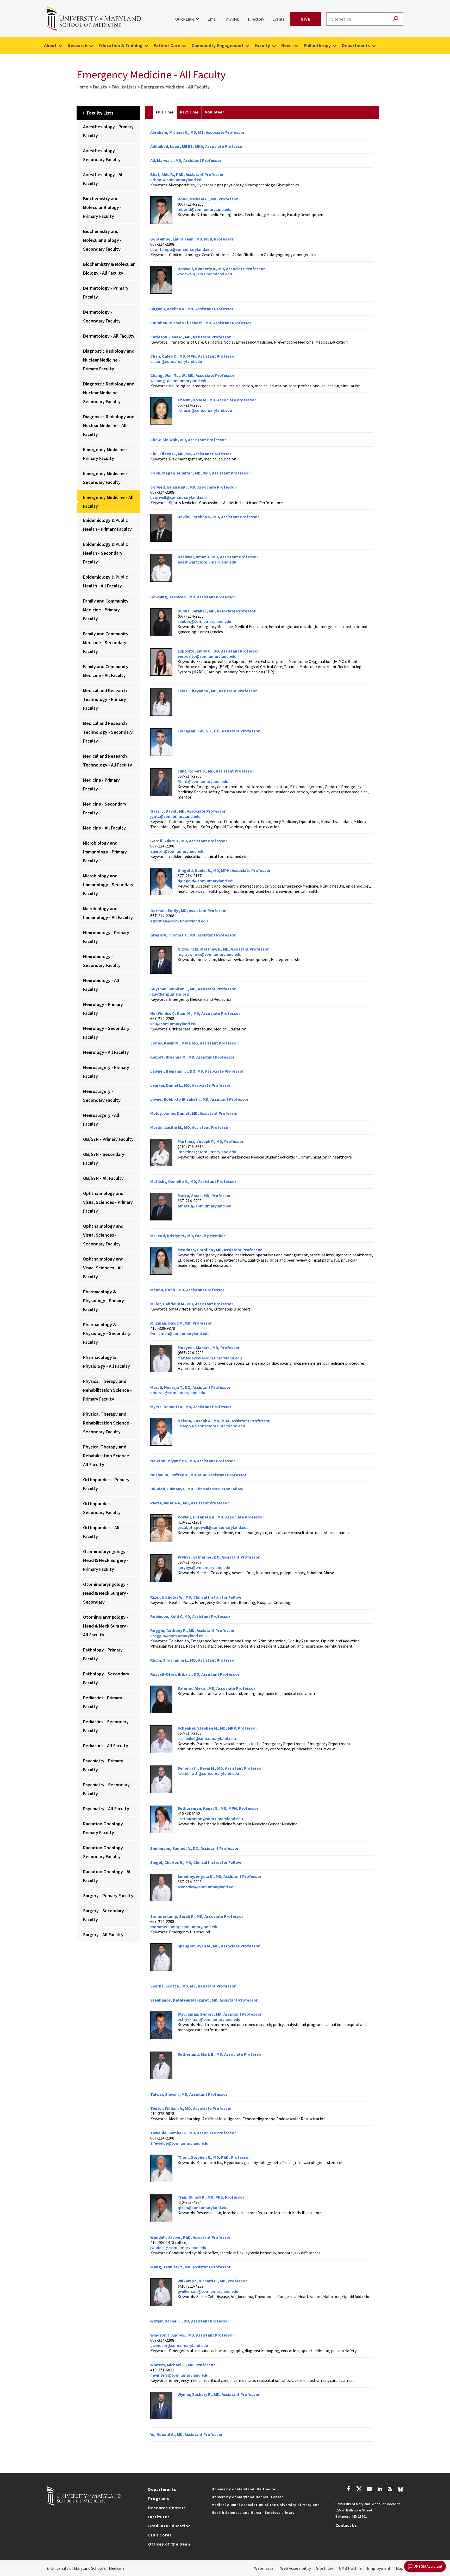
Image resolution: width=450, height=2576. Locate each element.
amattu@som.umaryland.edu (205, 1206)
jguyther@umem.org (170, 994)
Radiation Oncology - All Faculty (107, 1876)
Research (77, 45)
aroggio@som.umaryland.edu (178, 1636)
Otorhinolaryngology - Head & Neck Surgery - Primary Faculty (106, 1560)
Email (213, 19)
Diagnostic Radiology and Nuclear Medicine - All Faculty (109, 425)
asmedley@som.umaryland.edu (207, 1887)
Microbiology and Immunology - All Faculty (108, 913)
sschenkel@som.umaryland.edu (207, 1738)
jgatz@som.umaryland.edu (175, 816)
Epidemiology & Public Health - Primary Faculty (107, 525)
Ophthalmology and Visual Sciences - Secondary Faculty (103, 1235)
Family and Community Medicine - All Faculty (106, 671)
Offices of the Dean (169, 2544)
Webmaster (265, 2568)
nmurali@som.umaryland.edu (178, 1393)
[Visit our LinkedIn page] (380, 2490)
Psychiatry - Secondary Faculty (106, 1789)
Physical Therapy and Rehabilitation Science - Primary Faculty (107, 1390)
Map (400, 2568)
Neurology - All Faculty (106, 1052)
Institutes (159, 2517)
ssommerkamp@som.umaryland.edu (184, 1927)
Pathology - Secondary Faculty (106, 1678)
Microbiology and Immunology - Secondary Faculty (108, 885)
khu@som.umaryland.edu (174, 1024)
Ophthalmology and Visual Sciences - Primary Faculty (108, 1202)
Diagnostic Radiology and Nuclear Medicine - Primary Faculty (109, 360)
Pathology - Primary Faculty (103, 1654)
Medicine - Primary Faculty (101, 784)
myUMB (233, 19)
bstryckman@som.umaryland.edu (209, 2019)
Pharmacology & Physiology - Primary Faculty (104, 1300)
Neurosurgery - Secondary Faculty (102, 1096)
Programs (159, 2498)
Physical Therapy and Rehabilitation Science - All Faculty (107, 1456)
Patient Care (167, 45)
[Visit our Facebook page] (348, 2490)
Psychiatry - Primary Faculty (103, 1765)
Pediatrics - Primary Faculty (103, 1702)
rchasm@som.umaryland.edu (205, 410)
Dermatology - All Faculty (109, 336)
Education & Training (120, 45)
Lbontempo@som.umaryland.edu (182, 249)
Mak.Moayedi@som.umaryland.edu (210, 1358)
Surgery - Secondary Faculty (104, 1915)
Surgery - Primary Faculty (108, 1895)
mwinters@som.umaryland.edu (179, 2375)
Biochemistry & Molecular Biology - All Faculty (109, 268)
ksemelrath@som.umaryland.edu (208, 1773)
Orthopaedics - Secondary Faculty (102, 1508)
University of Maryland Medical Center (247, 2497)
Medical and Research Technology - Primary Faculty (105, 699)
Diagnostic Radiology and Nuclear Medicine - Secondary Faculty (109, 393)
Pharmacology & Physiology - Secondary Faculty (107, 1333)
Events (278, 19)
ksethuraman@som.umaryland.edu (210, 1819)
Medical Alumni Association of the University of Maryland (266, 2505)
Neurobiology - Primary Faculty (106, 937)
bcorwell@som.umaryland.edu (179, 497)
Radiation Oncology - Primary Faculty (104, 1828)
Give (305, 19)
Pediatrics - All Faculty (106, 1746)
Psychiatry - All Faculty (106, 1809)
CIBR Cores (160, 2535)
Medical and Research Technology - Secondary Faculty (108, 732)
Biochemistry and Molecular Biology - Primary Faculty (102, 207)
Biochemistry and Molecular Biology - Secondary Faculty (102, 240)
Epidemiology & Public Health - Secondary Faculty (105, 553)
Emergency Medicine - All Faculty (108, 502)
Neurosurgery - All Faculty (101, 1120)
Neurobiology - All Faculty (101, 985)
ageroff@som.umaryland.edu (177, 851)
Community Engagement (217, 45)
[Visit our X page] (359, 2490)
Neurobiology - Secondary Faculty (102, 961)
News (287, 45)
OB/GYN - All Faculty (103, 1178)
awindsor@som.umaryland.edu (179, 2345)
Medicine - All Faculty (104, 828)
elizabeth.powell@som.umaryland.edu (213, 1527)
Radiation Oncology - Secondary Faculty (104, 1852)
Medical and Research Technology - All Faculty (108, 760)
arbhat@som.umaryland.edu (177, 180)
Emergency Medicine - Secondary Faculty (105, 478)
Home (82, 87)
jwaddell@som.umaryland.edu (178, 2248)
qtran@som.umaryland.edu (203, 2207)
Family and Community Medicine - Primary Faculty (106, 610)
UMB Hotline (350, 2568)
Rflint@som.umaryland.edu (203, 781)
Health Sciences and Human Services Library (253, 2512)
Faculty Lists (124, 87)
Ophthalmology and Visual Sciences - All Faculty (103, 1268)
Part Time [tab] (189, 112)
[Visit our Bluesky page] (401, 2490)
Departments (356, 45)
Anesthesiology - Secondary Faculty (102, 155)
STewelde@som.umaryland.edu (179, 2143)
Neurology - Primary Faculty (103, 1009)
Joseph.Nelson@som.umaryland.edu (211, 1426)
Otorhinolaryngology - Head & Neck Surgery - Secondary (106, 1593)
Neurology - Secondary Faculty (106, 1033)
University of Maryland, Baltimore (243, 2489)
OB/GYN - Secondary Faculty (104, 1159)
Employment (379, 2568)
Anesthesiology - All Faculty (103, 179)
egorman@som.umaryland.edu (179, 921)
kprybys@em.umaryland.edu (204, 1567)
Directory (256, 19)
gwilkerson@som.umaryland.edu (208, 2291)
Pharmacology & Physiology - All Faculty (107, 1362)
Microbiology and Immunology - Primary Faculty (105, 852)
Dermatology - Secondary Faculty (102, 316)
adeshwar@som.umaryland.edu (207, 562)
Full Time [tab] (165, 112)
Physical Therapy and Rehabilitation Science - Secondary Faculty (107, 1423)
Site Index (325, 2568)
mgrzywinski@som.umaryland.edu (210, 954)
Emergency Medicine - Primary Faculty (105, 454)
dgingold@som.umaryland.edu (206, 881)
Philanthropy (317, 45)
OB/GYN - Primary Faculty (108, 1139)
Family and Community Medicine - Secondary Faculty (106, 643)
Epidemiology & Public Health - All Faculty (105, 581)
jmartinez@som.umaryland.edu (207, 1152)
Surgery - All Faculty (103, 1935)
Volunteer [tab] (214, 112)
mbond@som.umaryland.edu (205, 209)
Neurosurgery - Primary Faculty (106, 1072)
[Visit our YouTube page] (369, 2490)
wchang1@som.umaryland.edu (179, 381)
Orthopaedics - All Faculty (101, 1532)
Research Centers (167, 2508)
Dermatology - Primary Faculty (106, 292)
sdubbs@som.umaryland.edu (204, 621)
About (50, 45)
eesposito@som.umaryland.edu (207, 656)
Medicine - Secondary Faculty (105, 808)
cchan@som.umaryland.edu (176, 361)
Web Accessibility (296, 2568)
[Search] (396, 19)
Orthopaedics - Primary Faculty (106, 1484)
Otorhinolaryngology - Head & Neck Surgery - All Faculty (106, 1626)
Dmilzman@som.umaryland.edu (180, 1333)
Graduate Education (170, 2526)
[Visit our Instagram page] (390, 2490)
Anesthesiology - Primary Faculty (108, 131)
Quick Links (185, 19)
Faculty (262, 45)
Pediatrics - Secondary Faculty (106, 1726)
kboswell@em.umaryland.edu (205, 274)
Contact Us (346, 2525)
